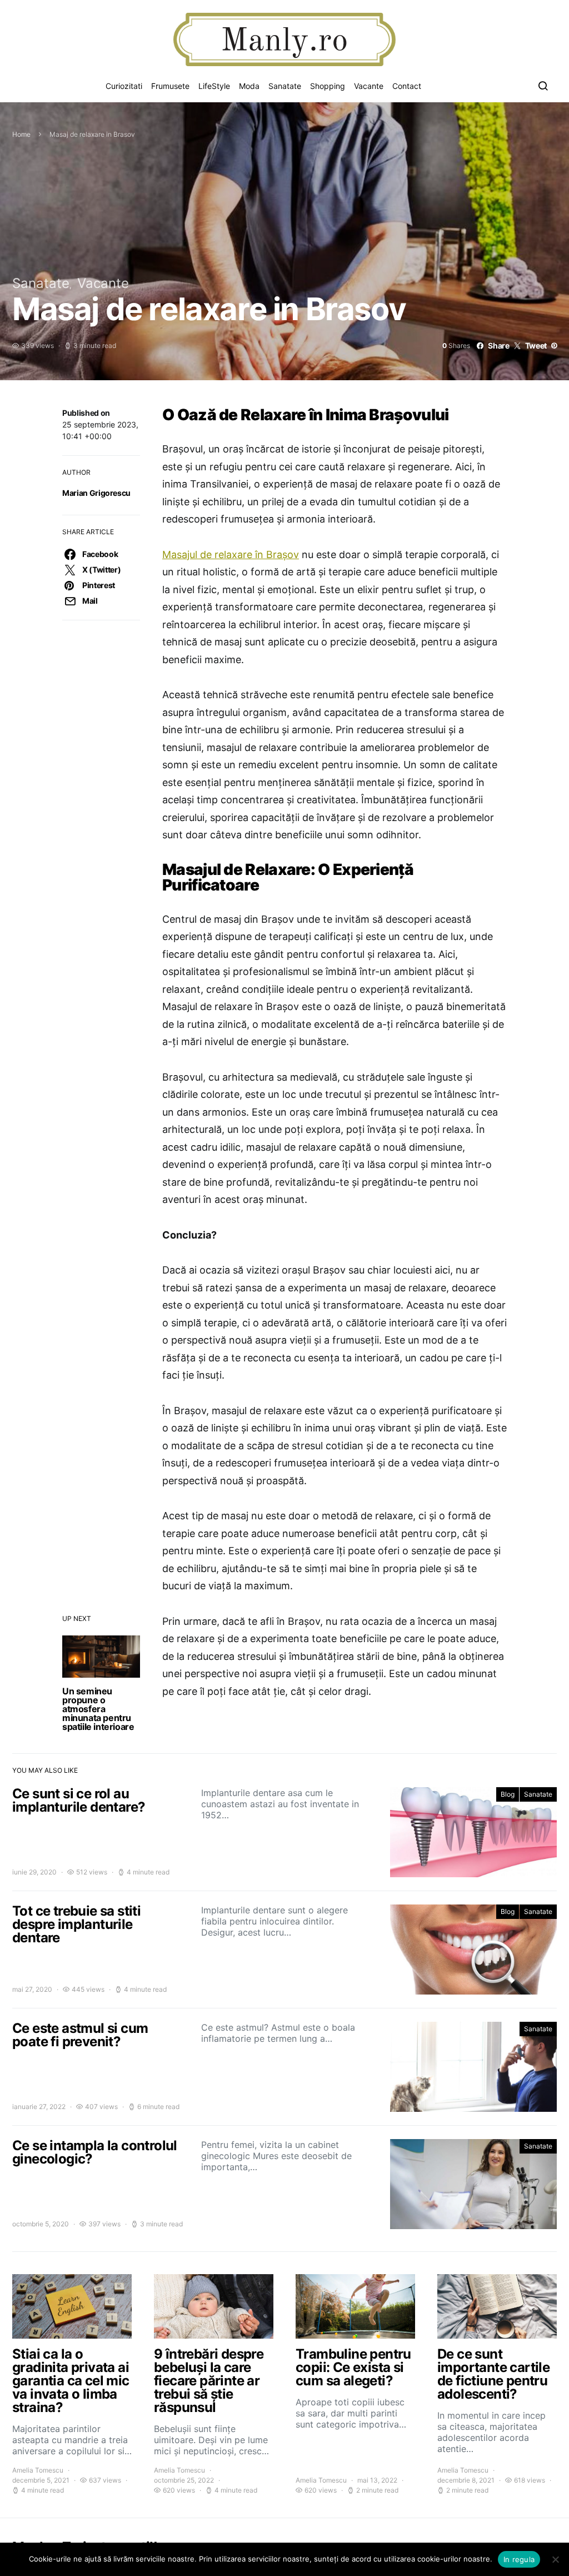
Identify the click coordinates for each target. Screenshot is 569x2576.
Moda (249, 86)
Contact (407, 86)
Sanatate (285, 86)
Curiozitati (124, 86)
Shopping (328, 86)
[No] (555, 2559)
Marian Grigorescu (96, 493)
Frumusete (170, 86)
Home (21, 134)
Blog (508, 1794)
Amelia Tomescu (38, 2470)
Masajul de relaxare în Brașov (231, 555)
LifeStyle (214, 86)
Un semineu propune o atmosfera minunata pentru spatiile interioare (98, 1709)
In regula (519, 2559)
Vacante (369, 86)
